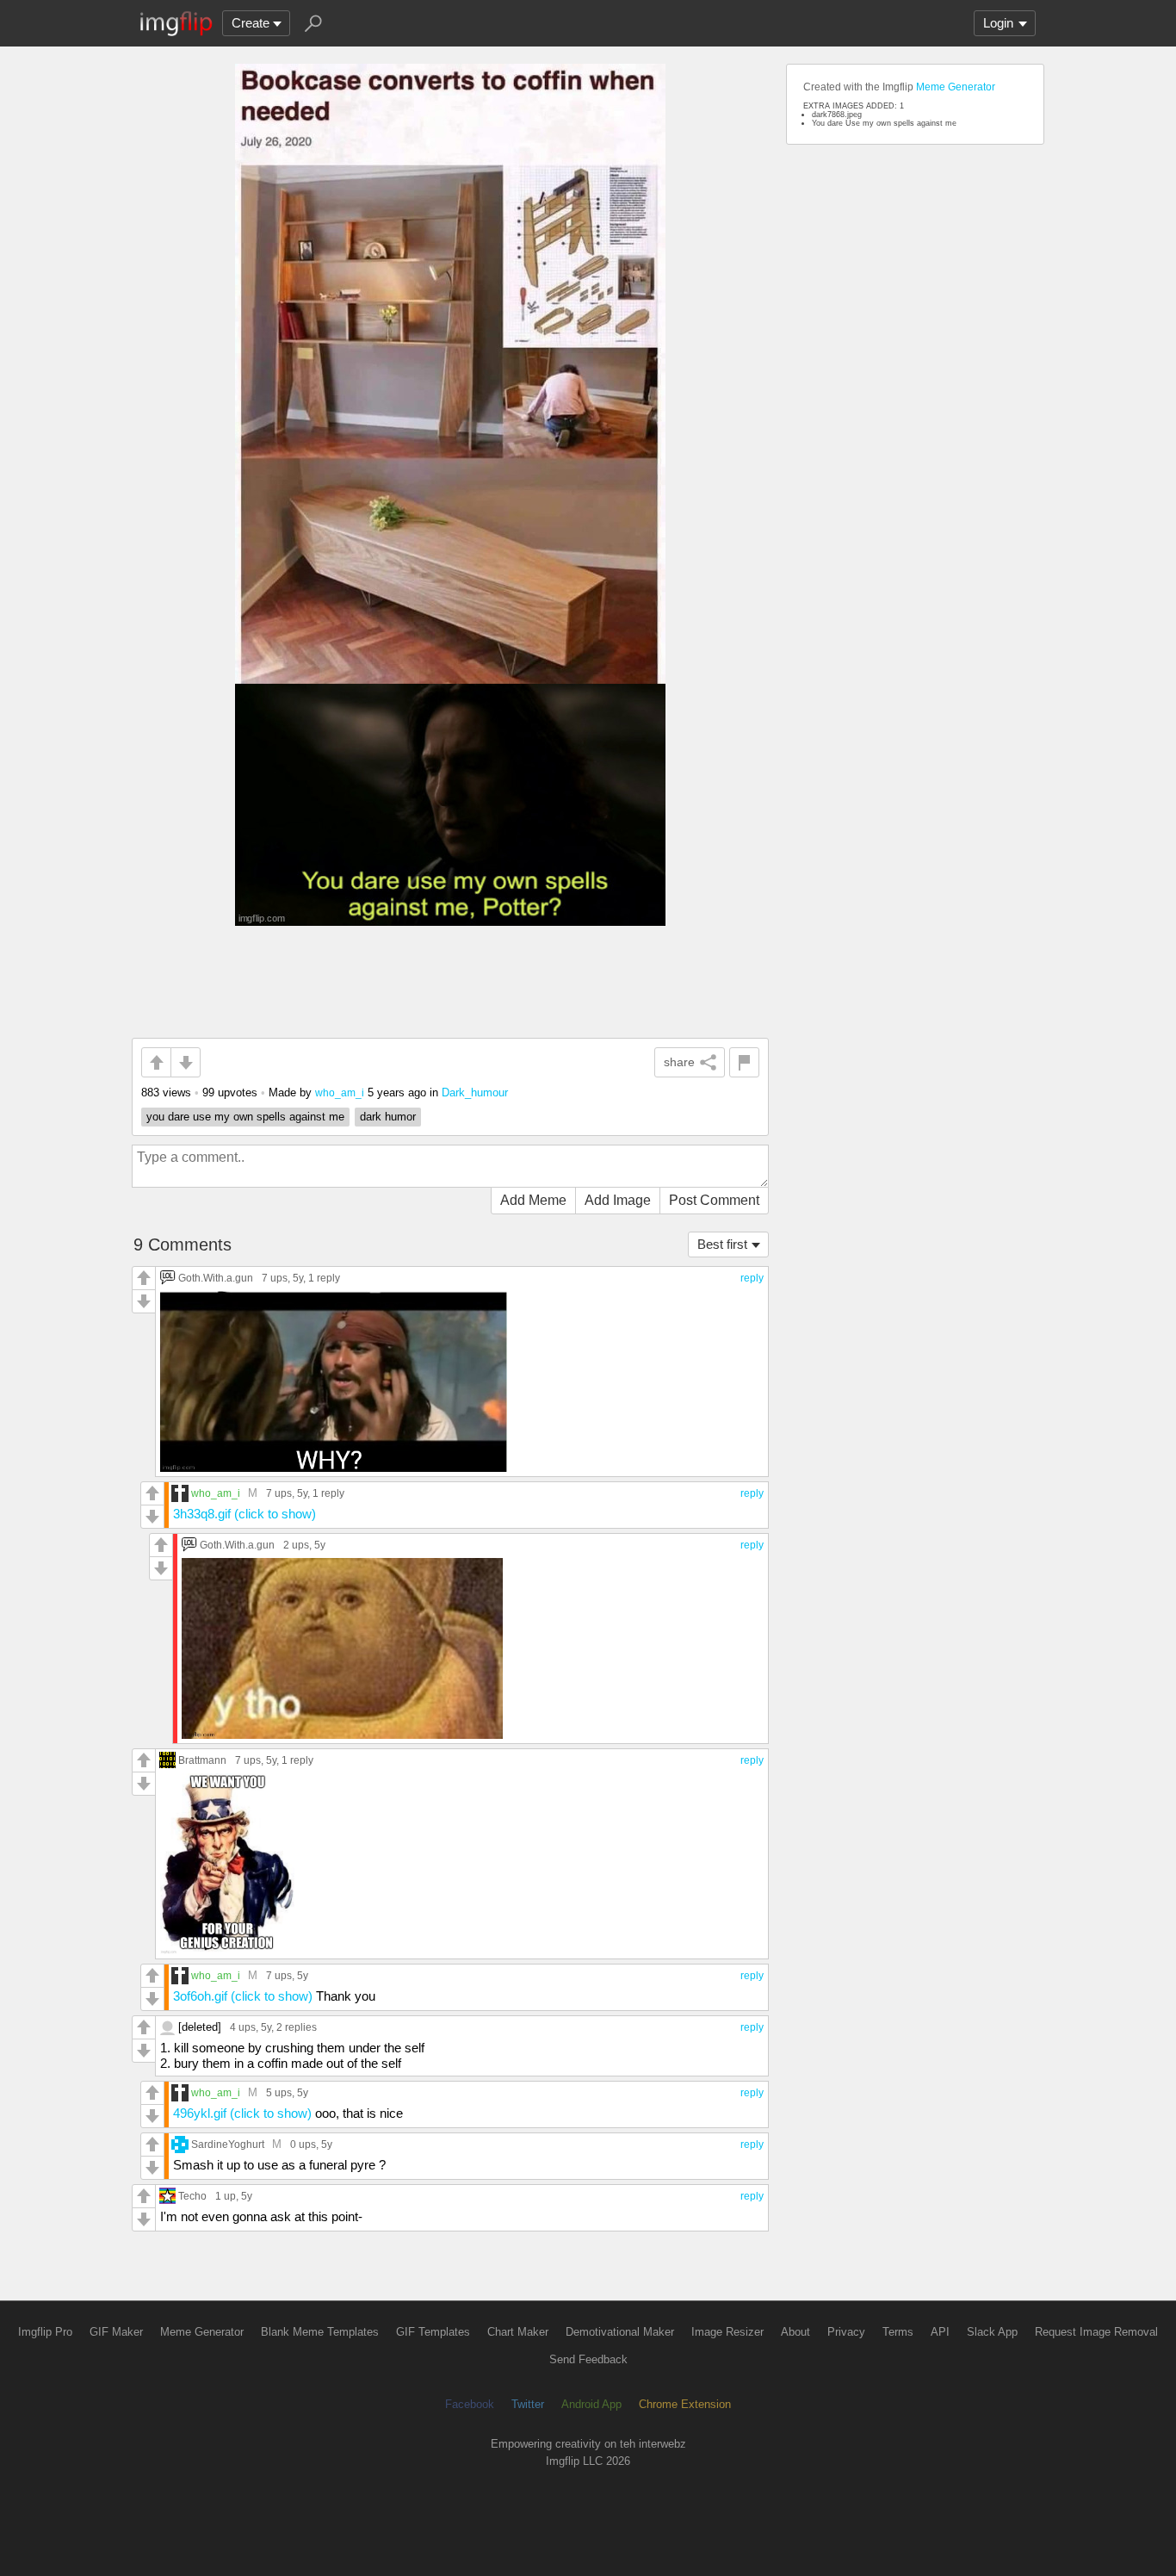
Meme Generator (956, 87)
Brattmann (202, 1760)
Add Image (618, 1200)
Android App (591, 2404)
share (679, 1062)
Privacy (846, 2332)
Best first (722, 1244)
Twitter (528, 2404)
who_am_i (340, 1092)
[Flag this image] (744, 1062)
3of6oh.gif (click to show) (243, 1996)
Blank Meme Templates (320, 2332)
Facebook (470, 2404)
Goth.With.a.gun (216, 1278)
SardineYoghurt (228, 2144)
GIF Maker (116, 2332)
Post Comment (714, 1200)
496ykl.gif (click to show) (242, 2113)
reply (752, 1278)
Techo (192, 2196)
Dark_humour (475, 1092)
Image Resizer (727, 2332)
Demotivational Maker (620, 2332)
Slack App (992, 2332)
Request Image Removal (1096, 2332)
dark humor (388, 1117)
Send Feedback (588, 2359)
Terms (898, 2332)
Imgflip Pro (45, 2332)
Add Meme (533, 1200)
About (795, 2332)
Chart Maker (518, 2332)
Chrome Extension (685, 2404)
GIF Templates (433, 2332)
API (940, 2332)
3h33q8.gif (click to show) (244, 1514)
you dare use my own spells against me (245, 1117)
